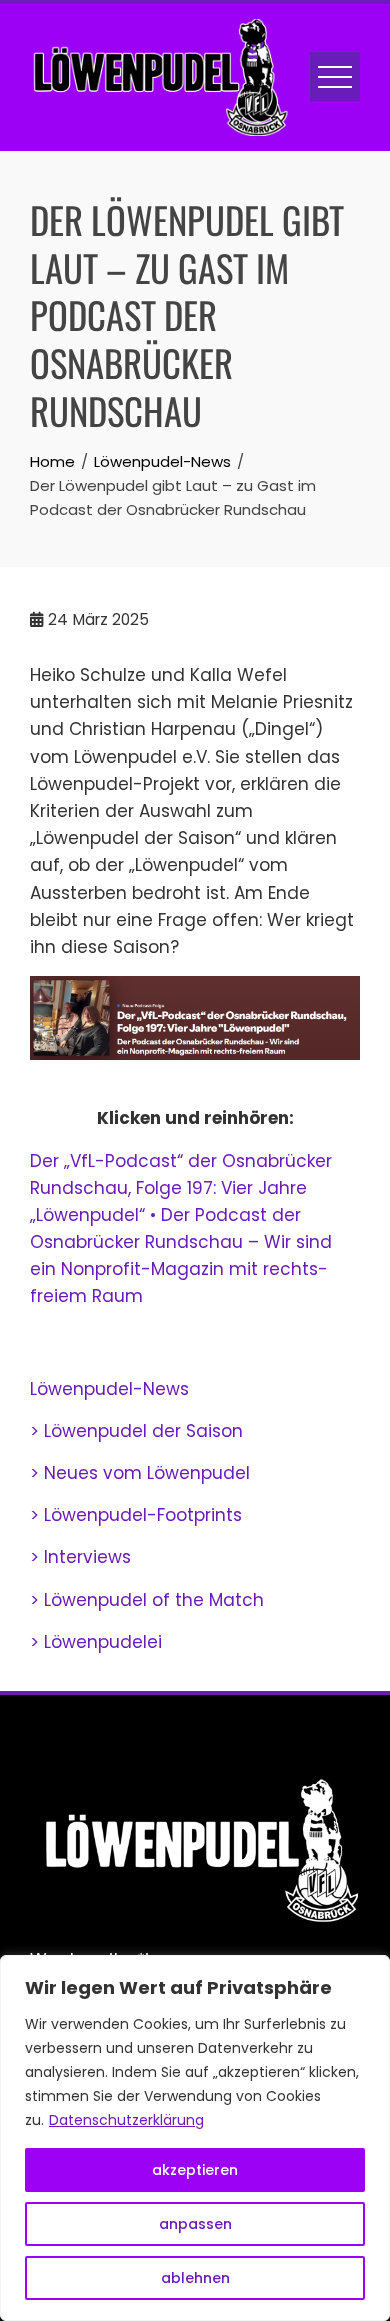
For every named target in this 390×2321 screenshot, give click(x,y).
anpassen (195, 2224)
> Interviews (80, 1557)
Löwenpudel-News (109, 1389)
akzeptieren (195, 2170)
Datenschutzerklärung (126, 2120)
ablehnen (195, 2278)
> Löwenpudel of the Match (147, 1600)
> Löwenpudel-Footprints (136, 1515)
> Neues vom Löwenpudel (140, 1473)
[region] (195, 2138)
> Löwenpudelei (96, 1642)
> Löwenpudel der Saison (136, 1431)
